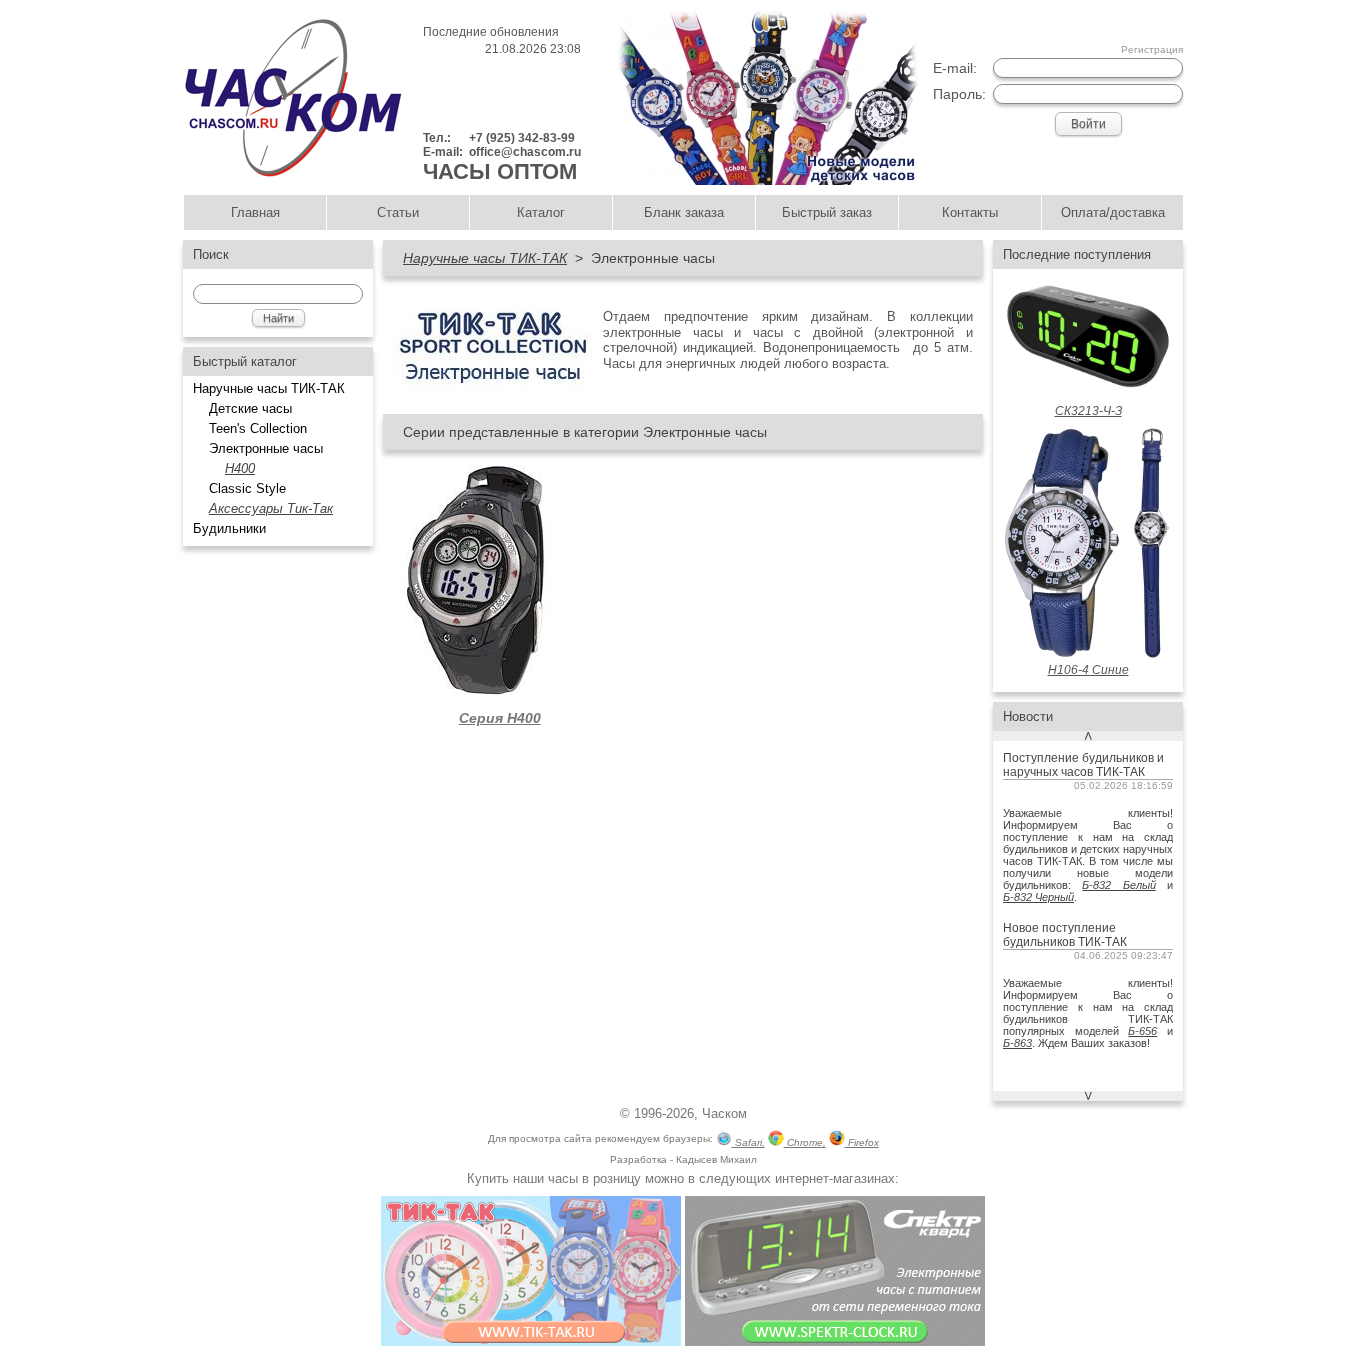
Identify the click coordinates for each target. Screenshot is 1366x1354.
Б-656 (1142, 1031)
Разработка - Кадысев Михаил (683, 1159)
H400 (240, 468)
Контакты (970, 212)
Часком (724, 1113)
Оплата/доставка (1113, 212)
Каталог (541, 212)
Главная (255, 212)
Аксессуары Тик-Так (271, 508)
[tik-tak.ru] (531, 1341)
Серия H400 (500, 718)
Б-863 (1017, 1043)
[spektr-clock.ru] (835, 1341)
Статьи (398, 212)
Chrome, (805, 1142)
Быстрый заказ (827, 212)
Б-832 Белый (1118, 885)
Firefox (862, 1142)
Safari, (748, 1142)
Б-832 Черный (1038, 897)
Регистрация (1152, 49)
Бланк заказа (684, 212)
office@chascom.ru (525, 152)
